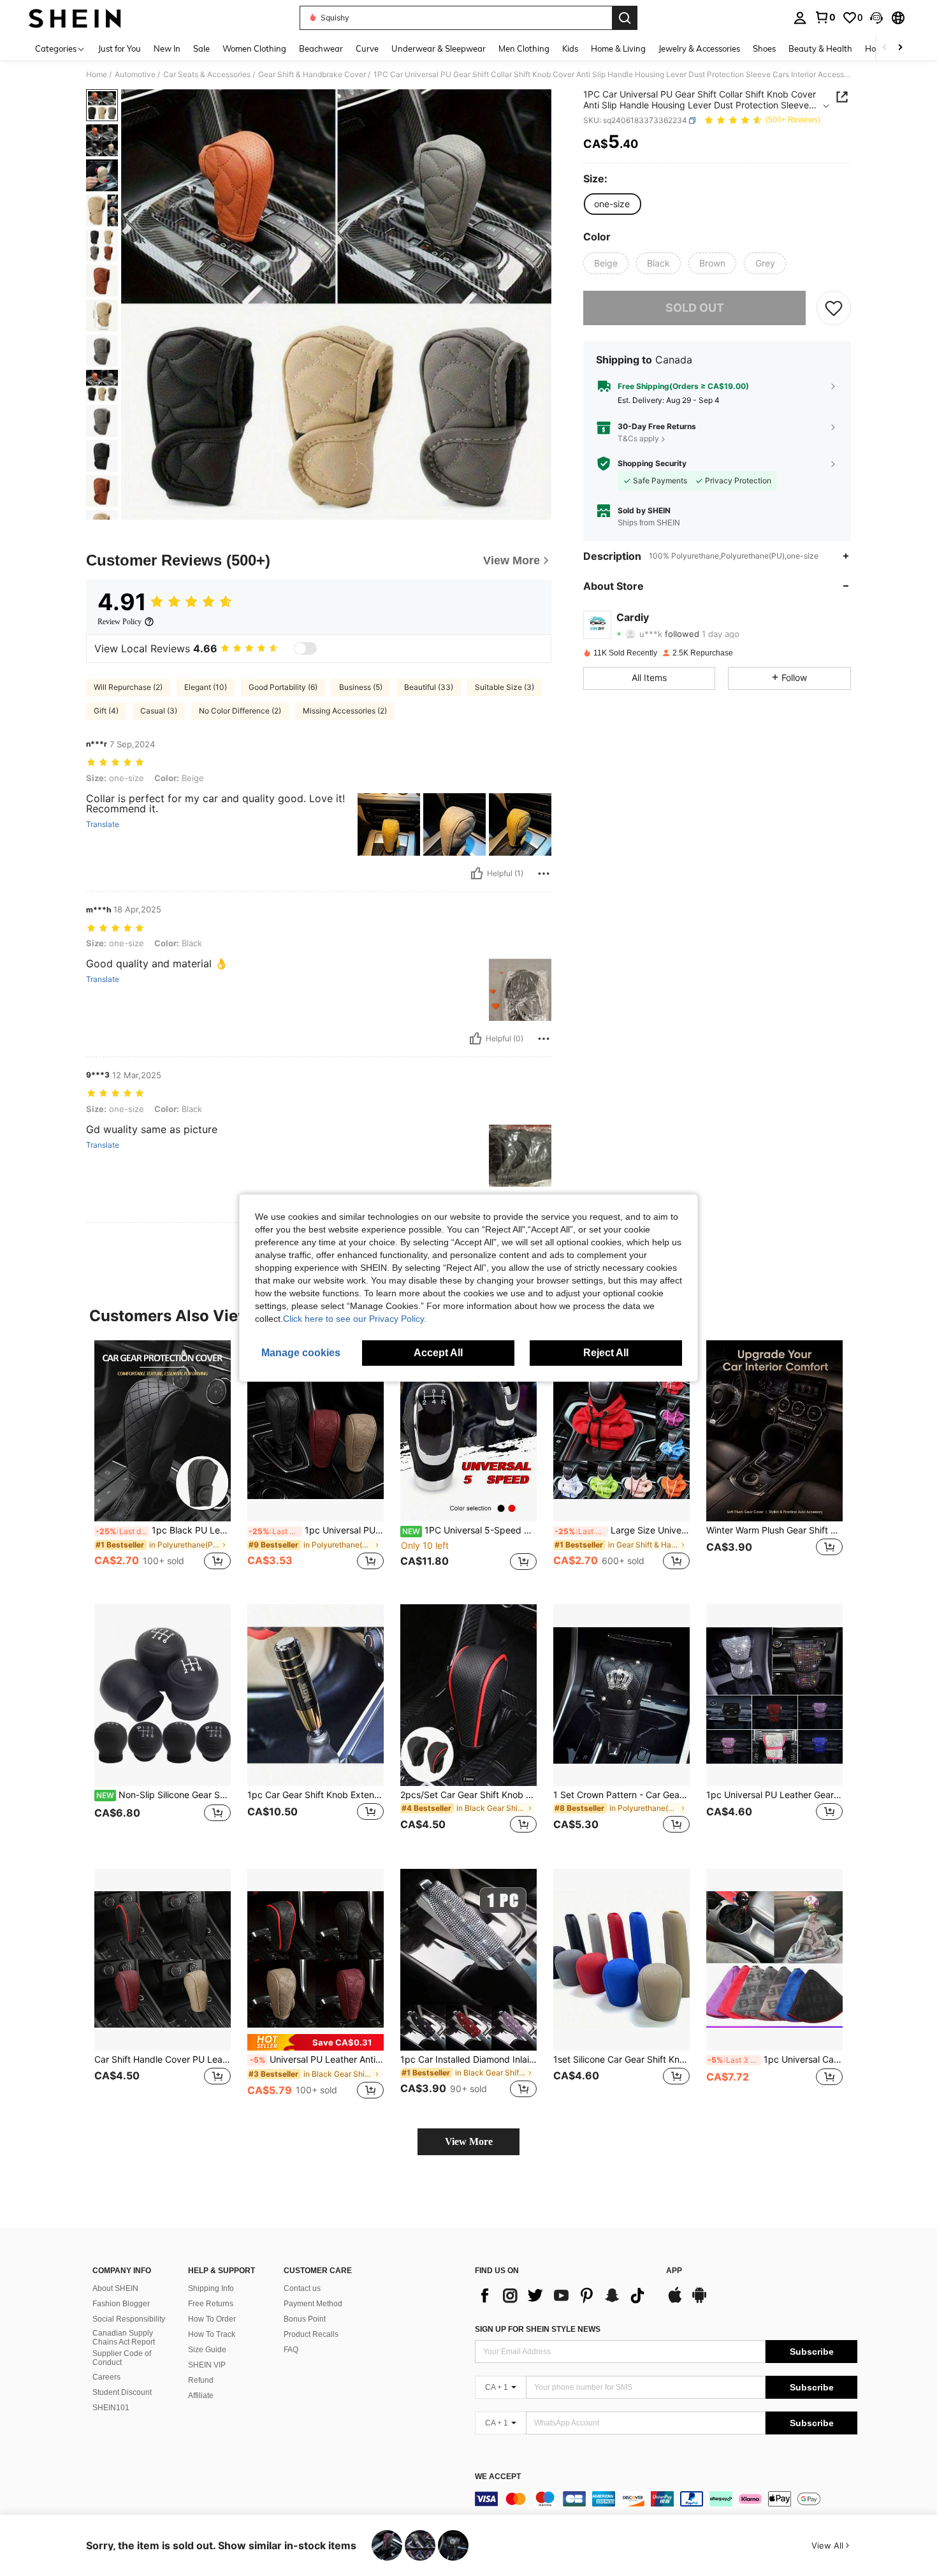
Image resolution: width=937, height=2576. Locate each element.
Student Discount (122, 2392)
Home (97, 75)
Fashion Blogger (121, 2304)
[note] (316, 2042)
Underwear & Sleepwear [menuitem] (439, 48)
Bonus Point (305, 2319)
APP (674, 2271)
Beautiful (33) (429, 687)
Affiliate (201, 2396)
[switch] (305, 648)
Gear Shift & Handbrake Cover (312, 75)
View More (469, 2141)
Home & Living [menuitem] (618, 48)
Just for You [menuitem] (120, 48)
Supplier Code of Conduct (122, 2358)
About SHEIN (115, 2288)
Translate (103, 824)
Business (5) (361, 687)
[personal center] (800, 18)
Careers (106, 2377)
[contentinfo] (666, 2499)
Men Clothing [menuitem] (524, 48)
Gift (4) (106, 711)
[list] (564, 2295)
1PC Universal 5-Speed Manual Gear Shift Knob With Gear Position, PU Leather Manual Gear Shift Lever (469, 1530)
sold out (695, 308)
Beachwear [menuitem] (321, 48)
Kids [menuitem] (570, 48)
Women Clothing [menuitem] (254, 48)
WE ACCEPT (498, 2477)
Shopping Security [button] (652, 464)
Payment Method (313, 2304)
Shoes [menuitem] (764, 48)
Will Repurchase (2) (128, 687)
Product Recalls (311, 2334)
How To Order (212, 2319)
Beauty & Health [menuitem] (820, 48)
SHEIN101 (111, 2408)
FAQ (291, 2350)
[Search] (625, 18)
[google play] (699, 2301)
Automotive (135, 75)
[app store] (675, 2301)
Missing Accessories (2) (345, 711)
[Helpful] (477, 874)
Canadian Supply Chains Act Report (124, 2338)
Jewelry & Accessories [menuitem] (699, 48)
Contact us (302, 2288)
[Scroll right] (900, 48)
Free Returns (211, 2304)
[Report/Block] (544, 874)
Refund (201, 2380)
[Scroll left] (885, 48)
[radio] (612, 204)
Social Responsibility (129, 2319)
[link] (825, 17)
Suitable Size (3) (505, 687)
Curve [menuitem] (367, 48)
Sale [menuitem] (201, 48)
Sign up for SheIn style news (538, 2329)
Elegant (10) (206, 687)
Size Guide (207, 2350)
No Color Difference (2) (240, 711)
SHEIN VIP (207, 2365)
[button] (876, 18)
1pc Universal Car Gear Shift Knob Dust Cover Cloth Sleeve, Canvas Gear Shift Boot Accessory (775, 2060)
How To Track (212, 2334)
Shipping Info (211, 2288)
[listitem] (163, 1462)
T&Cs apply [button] (638, 438)
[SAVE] (834, 308)
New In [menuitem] (167, 48)
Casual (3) (159, 711)
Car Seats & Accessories (207, 75)
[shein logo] (75, 18)
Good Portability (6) (283, 687)
